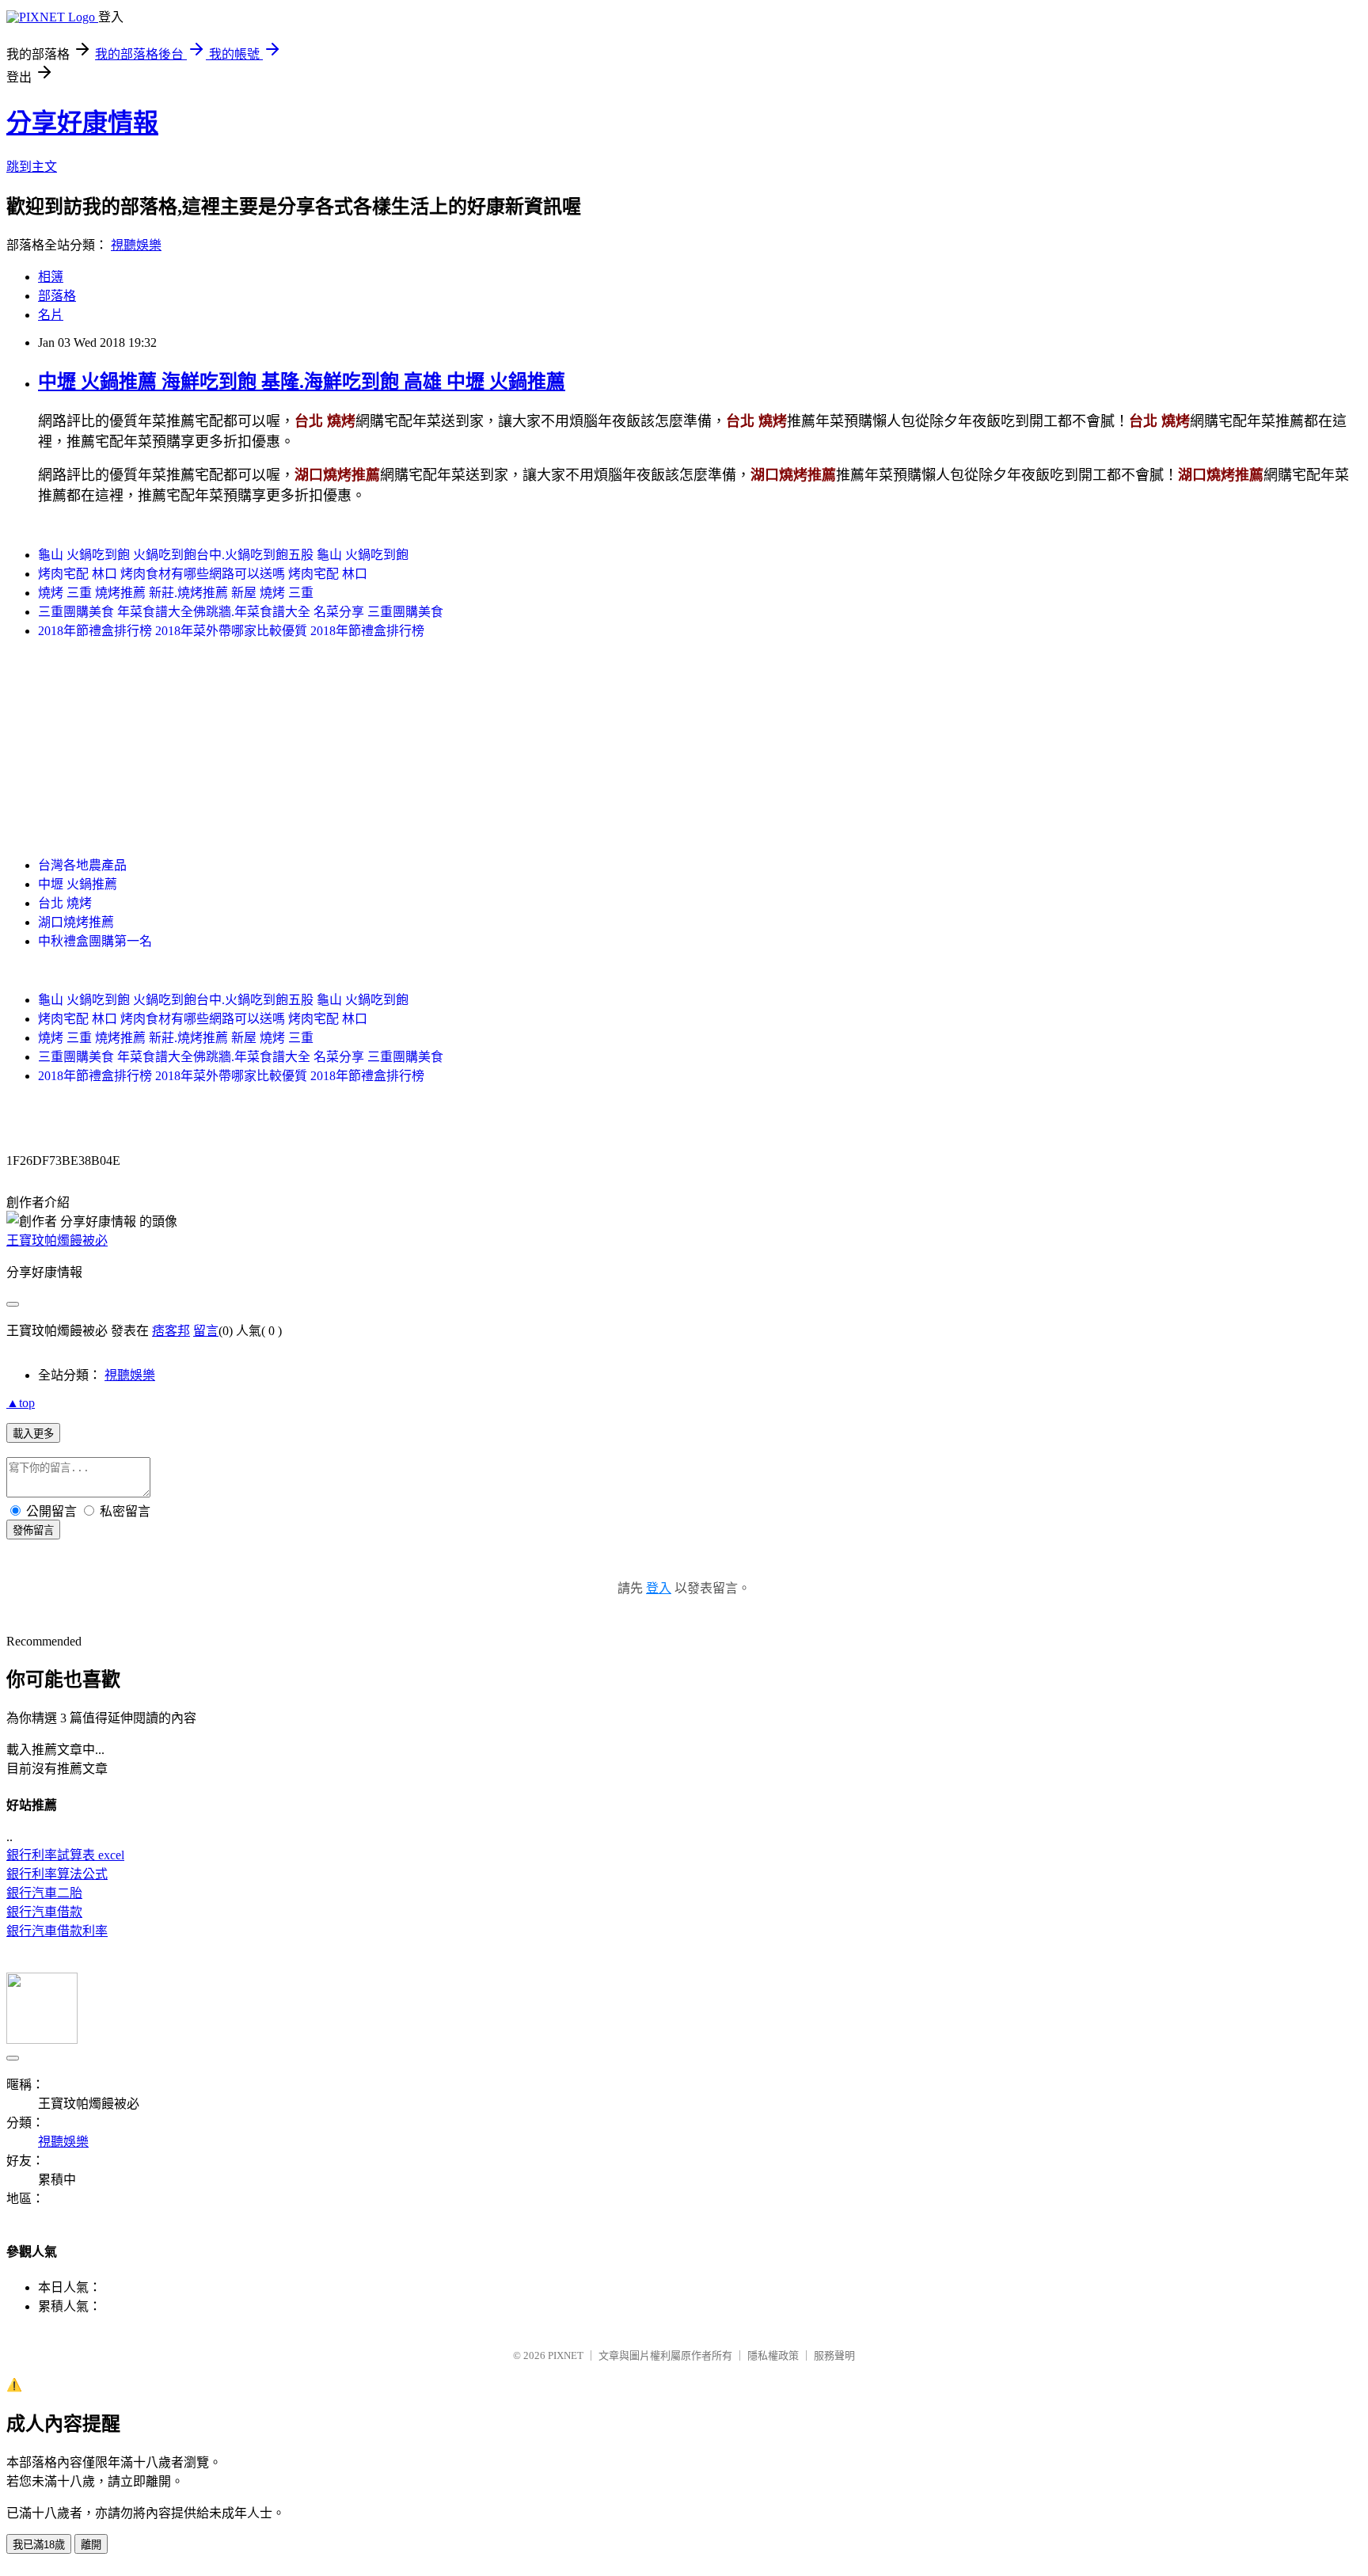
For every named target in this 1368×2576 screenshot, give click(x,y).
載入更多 (33, 1434)
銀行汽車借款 (44, 1912)
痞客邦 (171, 1331)
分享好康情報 (82, 123)
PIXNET (566, 2355)
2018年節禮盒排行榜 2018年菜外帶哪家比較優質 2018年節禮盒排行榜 (231, 631)
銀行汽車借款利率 (57, 1931)
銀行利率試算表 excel (65, 1855)
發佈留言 (33, 1530)
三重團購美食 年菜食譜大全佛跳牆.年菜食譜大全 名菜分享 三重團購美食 (241, 612)
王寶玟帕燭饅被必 (57, 1240)
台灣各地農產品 (82, 865)
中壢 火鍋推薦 (78, 884)
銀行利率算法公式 (57, 1874)
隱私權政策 (773, 2355)
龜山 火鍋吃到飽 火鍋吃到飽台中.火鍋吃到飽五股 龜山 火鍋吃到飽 (223, 555)
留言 (206, 1331)
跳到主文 (32, 167)
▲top (21, 1403)
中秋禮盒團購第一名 (95, 941)
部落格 (57, 296)
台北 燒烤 (65, 903)
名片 (51, 315)
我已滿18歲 (39, 2545)
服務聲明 (834, 2355)
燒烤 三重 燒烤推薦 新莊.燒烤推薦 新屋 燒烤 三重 (176, 593)
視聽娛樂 (136, 245)
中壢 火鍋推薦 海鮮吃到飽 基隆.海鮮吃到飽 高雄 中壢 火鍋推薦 (302, 382)
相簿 (51, 277)
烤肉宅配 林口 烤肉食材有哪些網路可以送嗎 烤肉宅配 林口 (203, 574)
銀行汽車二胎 (44, 1893)
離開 (91, 2545)
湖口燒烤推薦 (76, 922)
